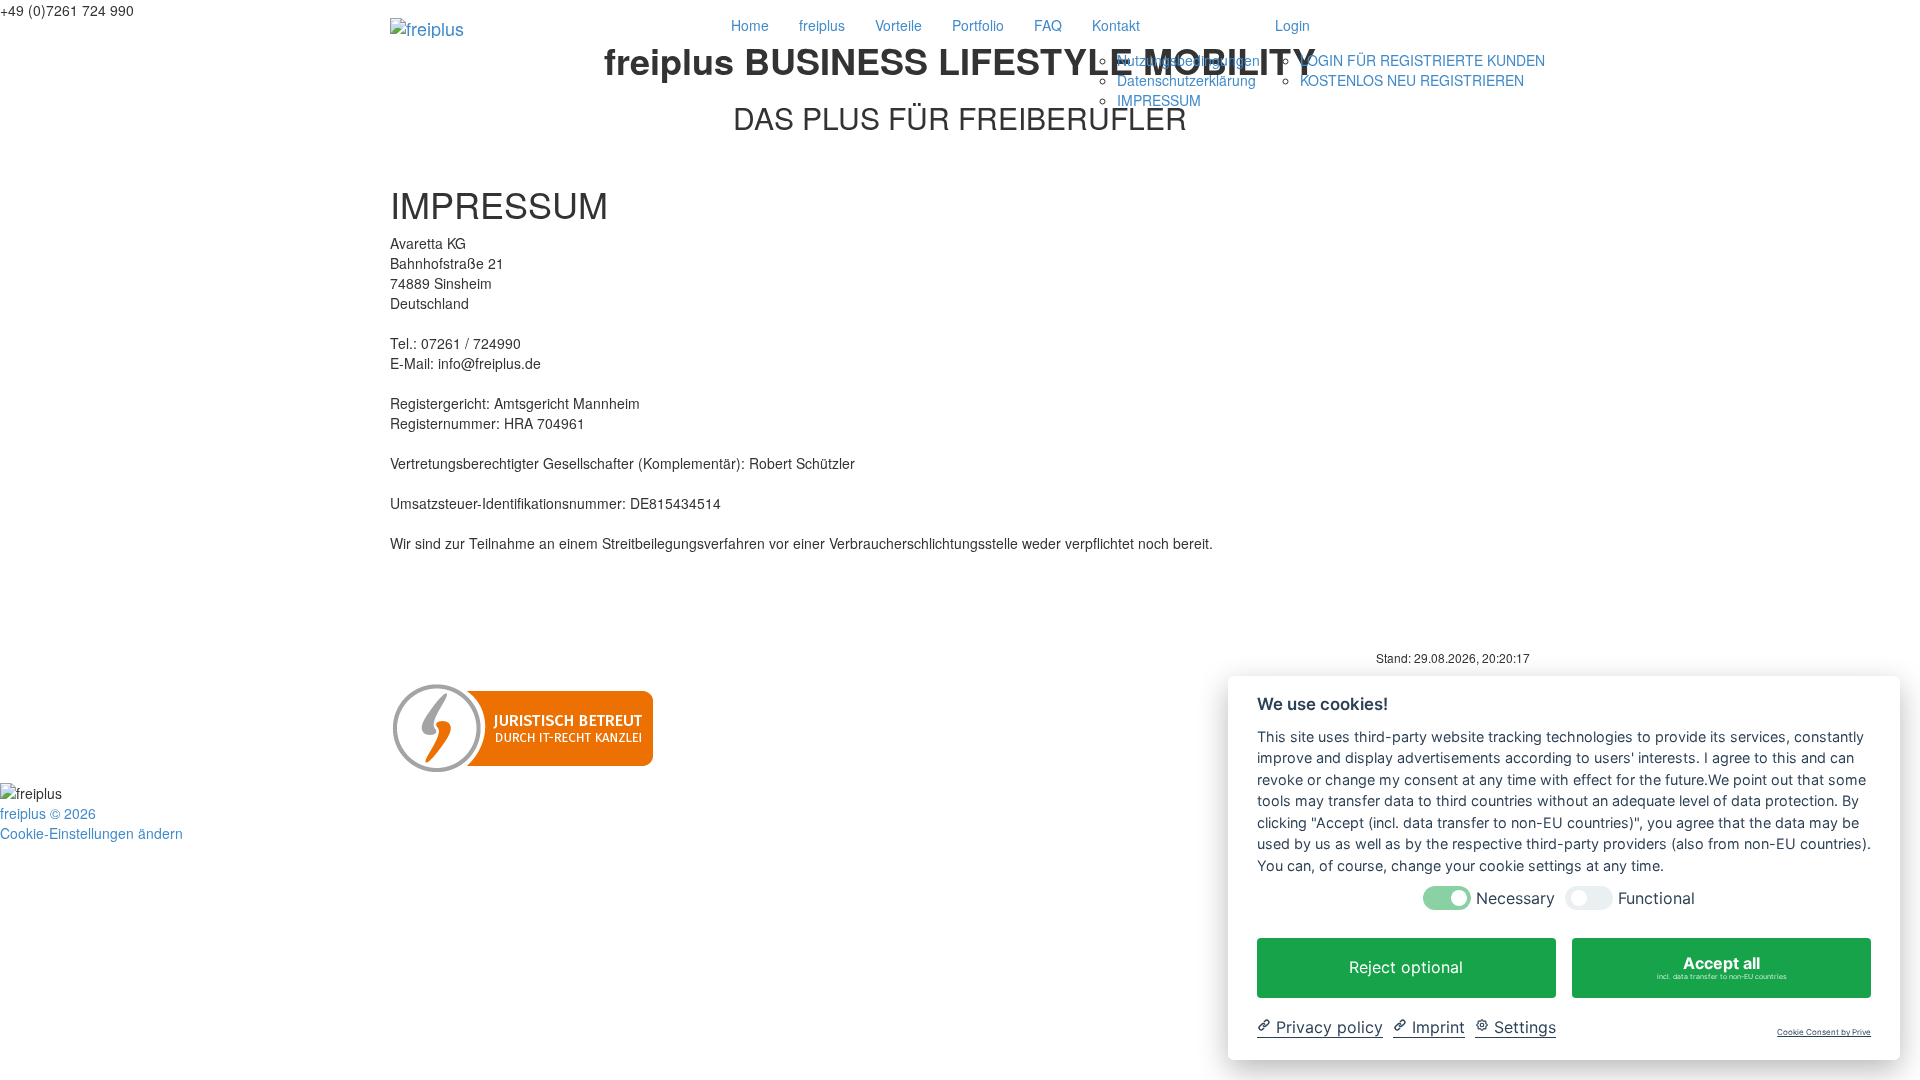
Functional (1656, 898)
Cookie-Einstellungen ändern (91, 833)
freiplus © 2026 (48, 813)
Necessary (1515, 898)
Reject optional (1406, 967)
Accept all (1722, 967)
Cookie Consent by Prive (1824, 1032)
